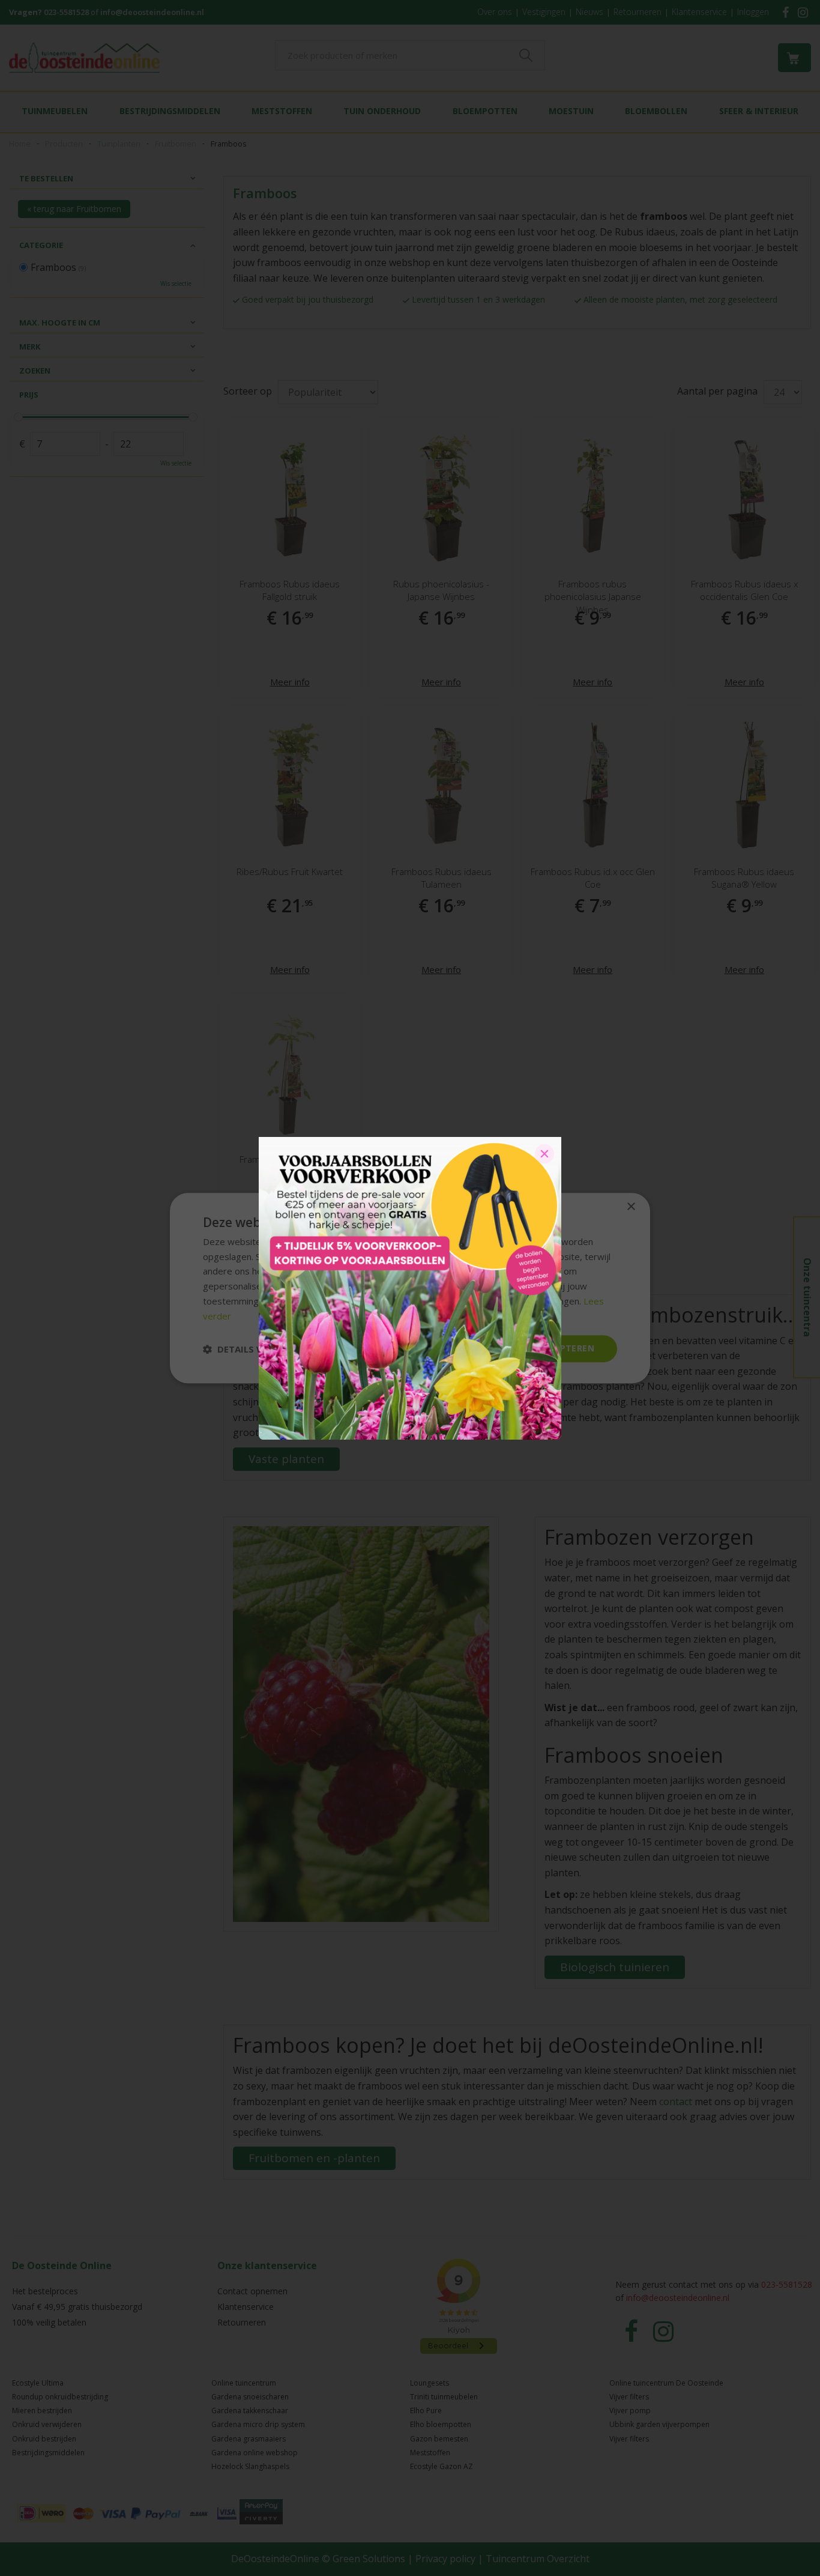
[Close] (544, 1154)
